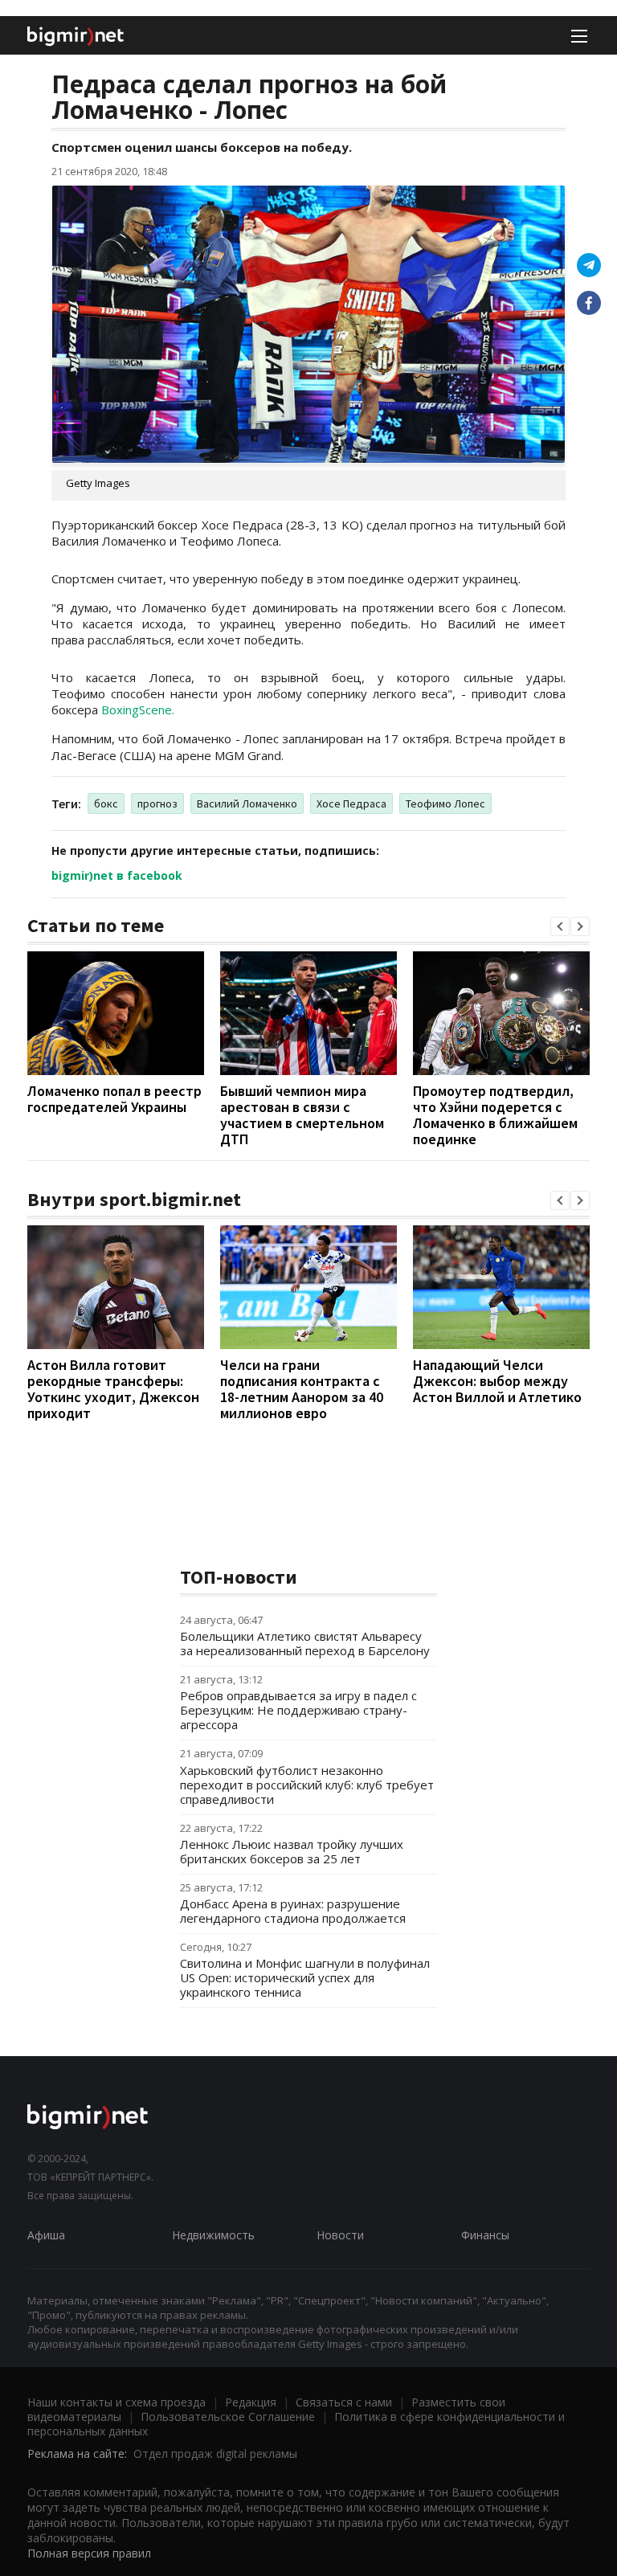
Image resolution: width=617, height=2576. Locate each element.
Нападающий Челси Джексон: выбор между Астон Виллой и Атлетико (497, 1381)
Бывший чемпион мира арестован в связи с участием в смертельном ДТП (302, 1115)
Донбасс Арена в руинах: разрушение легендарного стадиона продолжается (293, 1911)
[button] (560, 926)
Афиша (46, 2235)
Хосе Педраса (351, 803)
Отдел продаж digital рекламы (215, 2453)
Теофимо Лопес (445, 803)
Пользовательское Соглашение (228, 2417)
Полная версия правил (89, 2553)
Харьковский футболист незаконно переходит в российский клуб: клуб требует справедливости (307, 1785)
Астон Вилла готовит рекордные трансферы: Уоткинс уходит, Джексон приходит (113, 1389)
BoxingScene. (138, 709)
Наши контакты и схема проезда (116, 2402)
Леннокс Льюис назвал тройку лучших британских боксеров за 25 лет (292, 1851)
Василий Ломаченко (247, 803)
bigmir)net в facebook (117, 875)
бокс (106, 803)
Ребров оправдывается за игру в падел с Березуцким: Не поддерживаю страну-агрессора (298, 1710)
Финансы (485, 2235)
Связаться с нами (344, 2402)
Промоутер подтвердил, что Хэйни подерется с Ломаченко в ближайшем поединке (495, 1115)
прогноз (157, 803)
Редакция (251, 2402)
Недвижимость (213, 2235)
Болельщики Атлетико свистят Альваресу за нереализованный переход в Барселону (305, 1643)
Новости (340, 2235)
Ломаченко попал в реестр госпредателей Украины (114, 1099)
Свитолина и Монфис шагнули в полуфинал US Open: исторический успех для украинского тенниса (305, 1977)
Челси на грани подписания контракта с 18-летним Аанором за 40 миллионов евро (302, 1389)
